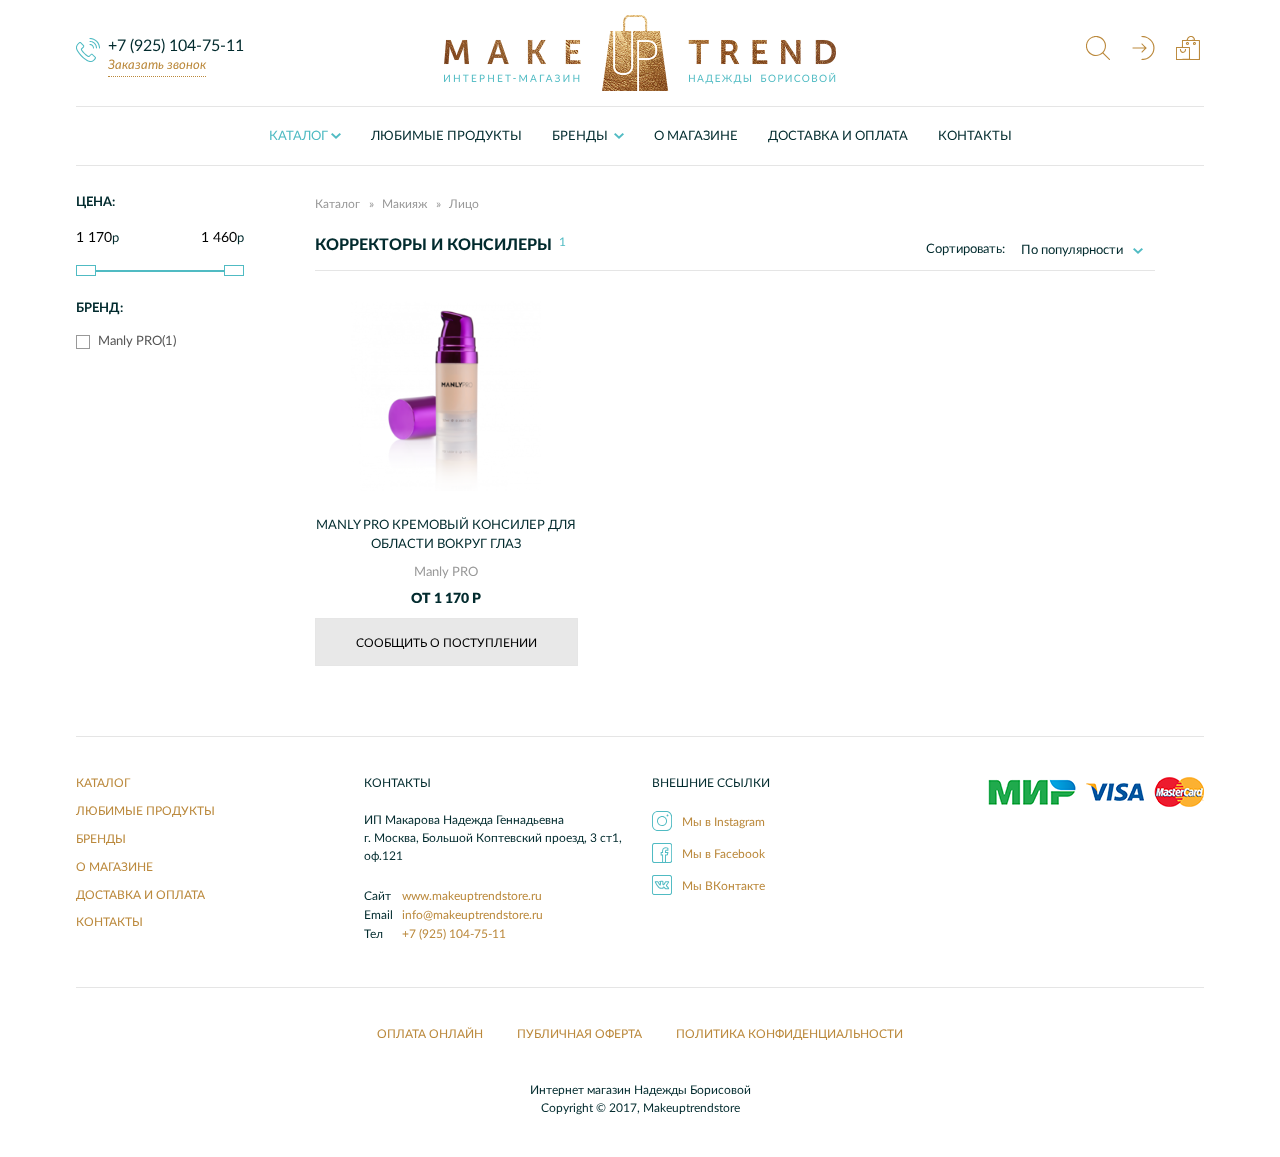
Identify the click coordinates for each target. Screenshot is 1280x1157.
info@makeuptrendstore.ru (472, 915)
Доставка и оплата (838, 136)
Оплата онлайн (430, 1034)
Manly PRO (446, 572)
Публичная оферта (579, 1034)
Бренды (101, 839)
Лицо (464, 204)
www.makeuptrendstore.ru (472, 896)
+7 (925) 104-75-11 (176, 46)
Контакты (975, 136)
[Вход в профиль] (1143, 50)
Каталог (298, 136)
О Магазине (696, 136)
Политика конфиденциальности (789, 1034)
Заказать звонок (157, 65)
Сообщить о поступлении (446, 643)
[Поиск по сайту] (1098, 50)
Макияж (404, 204)
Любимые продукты (446, 136)
